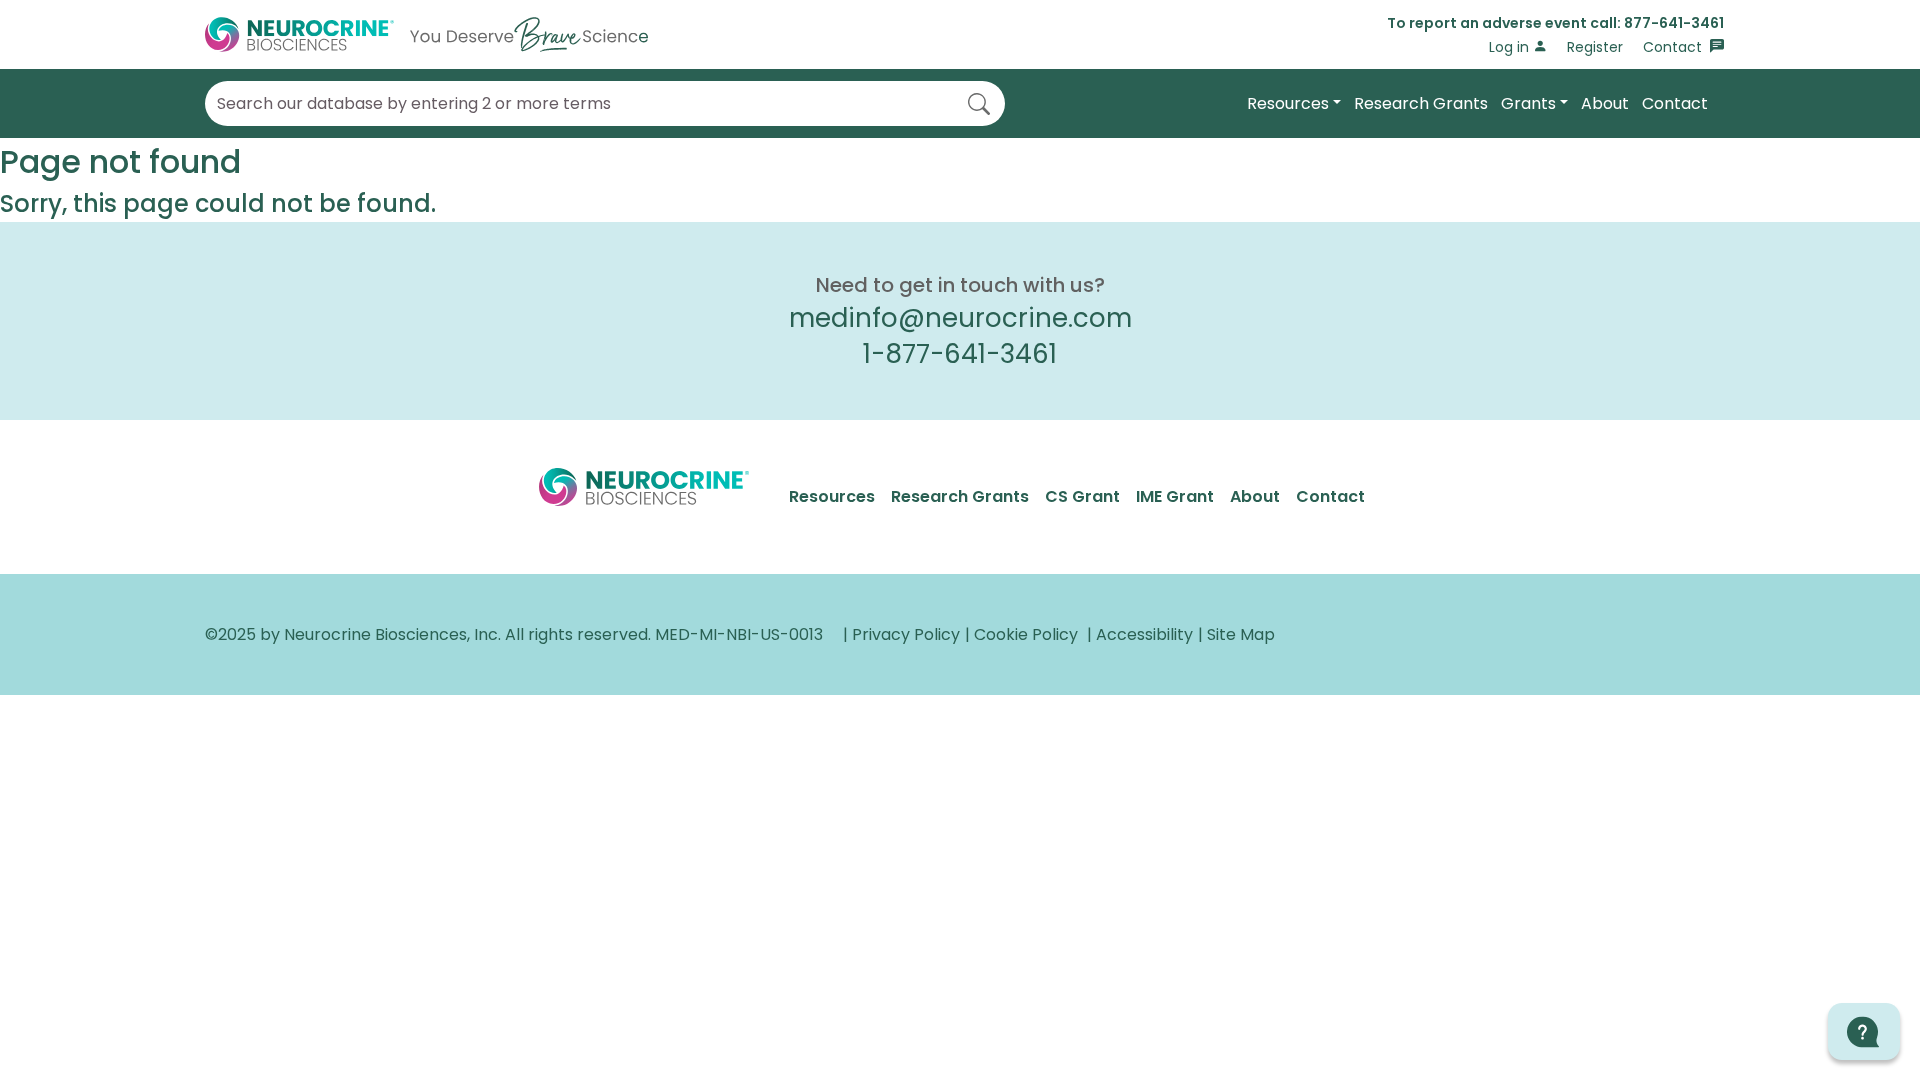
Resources (1288, 103)
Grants (1528, 103)
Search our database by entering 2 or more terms (414, 104)
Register (1595, 47)
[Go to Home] (426, 34)
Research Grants (1421, 103)
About (1605, 103)
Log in (1511, 47)
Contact (1674, 47)
